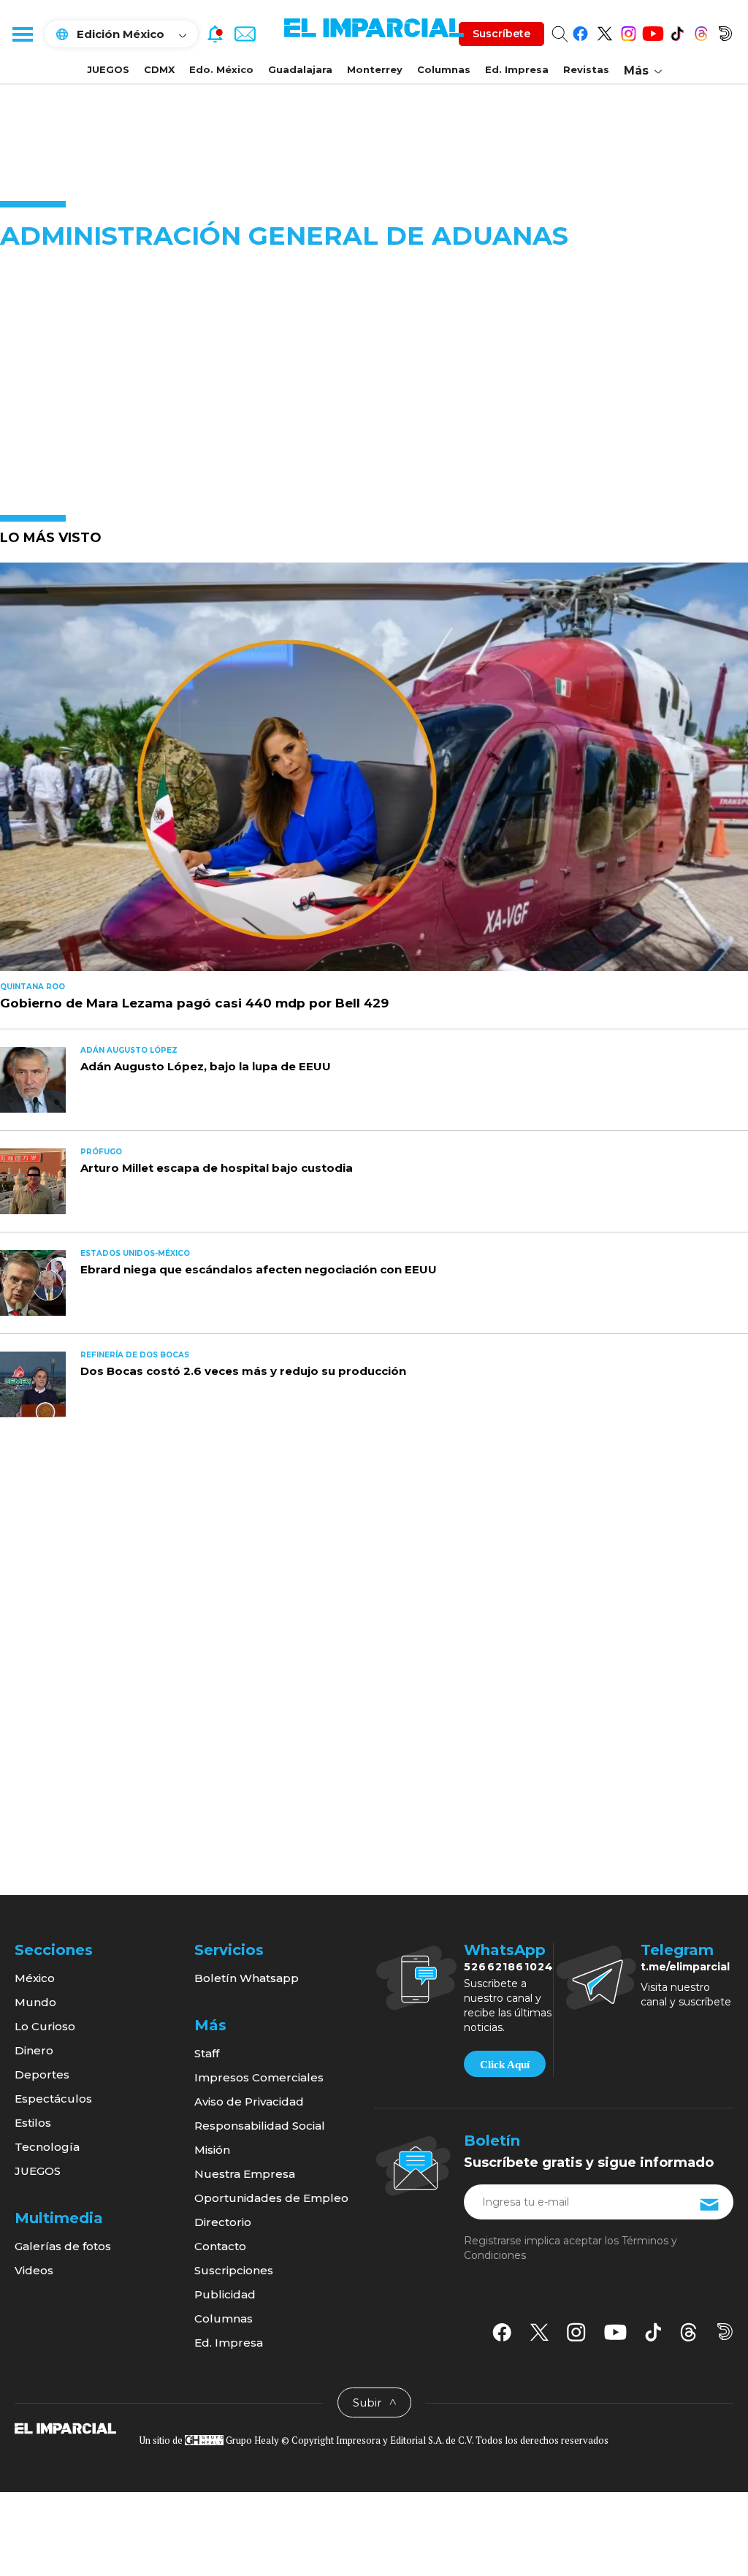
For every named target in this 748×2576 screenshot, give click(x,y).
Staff (207, 2053)
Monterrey (375, 69)
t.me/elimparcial (685, 1967)
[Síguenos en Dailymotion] (725, 31)
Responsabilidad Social (260, 2126)
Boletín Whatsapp (247, 1978)
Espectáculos (53, 2099)
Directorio (223, 2222)
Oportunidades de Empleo (271, 2198)
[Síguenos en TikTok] (677, 31)
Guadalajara (300, 69)
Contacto (220, 2246)
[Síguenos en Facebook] (580, 31)
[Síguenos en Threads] (701, 31)
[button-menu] (22, 34)
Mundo (35, 2002)
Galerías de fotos (63, 2246)
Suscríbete (501, 34)
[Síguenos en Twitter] (604, 31)
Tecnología (47, 2147)
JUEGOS (108, 69)
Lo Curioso (45, 2026)
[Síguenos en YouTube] (653, 31)
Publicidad (225, 2294)
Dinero (34, 2050)
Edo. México (221, 69)
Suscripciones (234, 2270)
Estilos (33, 2123)
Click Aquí (505, 2065)
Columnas (444, 69)
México (35, 1978)
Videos (34, 2270)
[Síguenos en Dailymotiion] (725, 2332)
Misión (212, 2150)
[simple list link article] (374, 773)
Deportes (42, 2074)
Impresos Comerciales (259, 2077)
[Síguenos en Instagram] (629, 31)
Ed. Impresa (517, 69)
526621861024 (509, 1967)
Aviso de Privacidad (249, 2101)
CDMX (159, 69)
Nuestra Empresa (245, 2174)
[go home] (65, 2428)
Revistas (586, 69)
